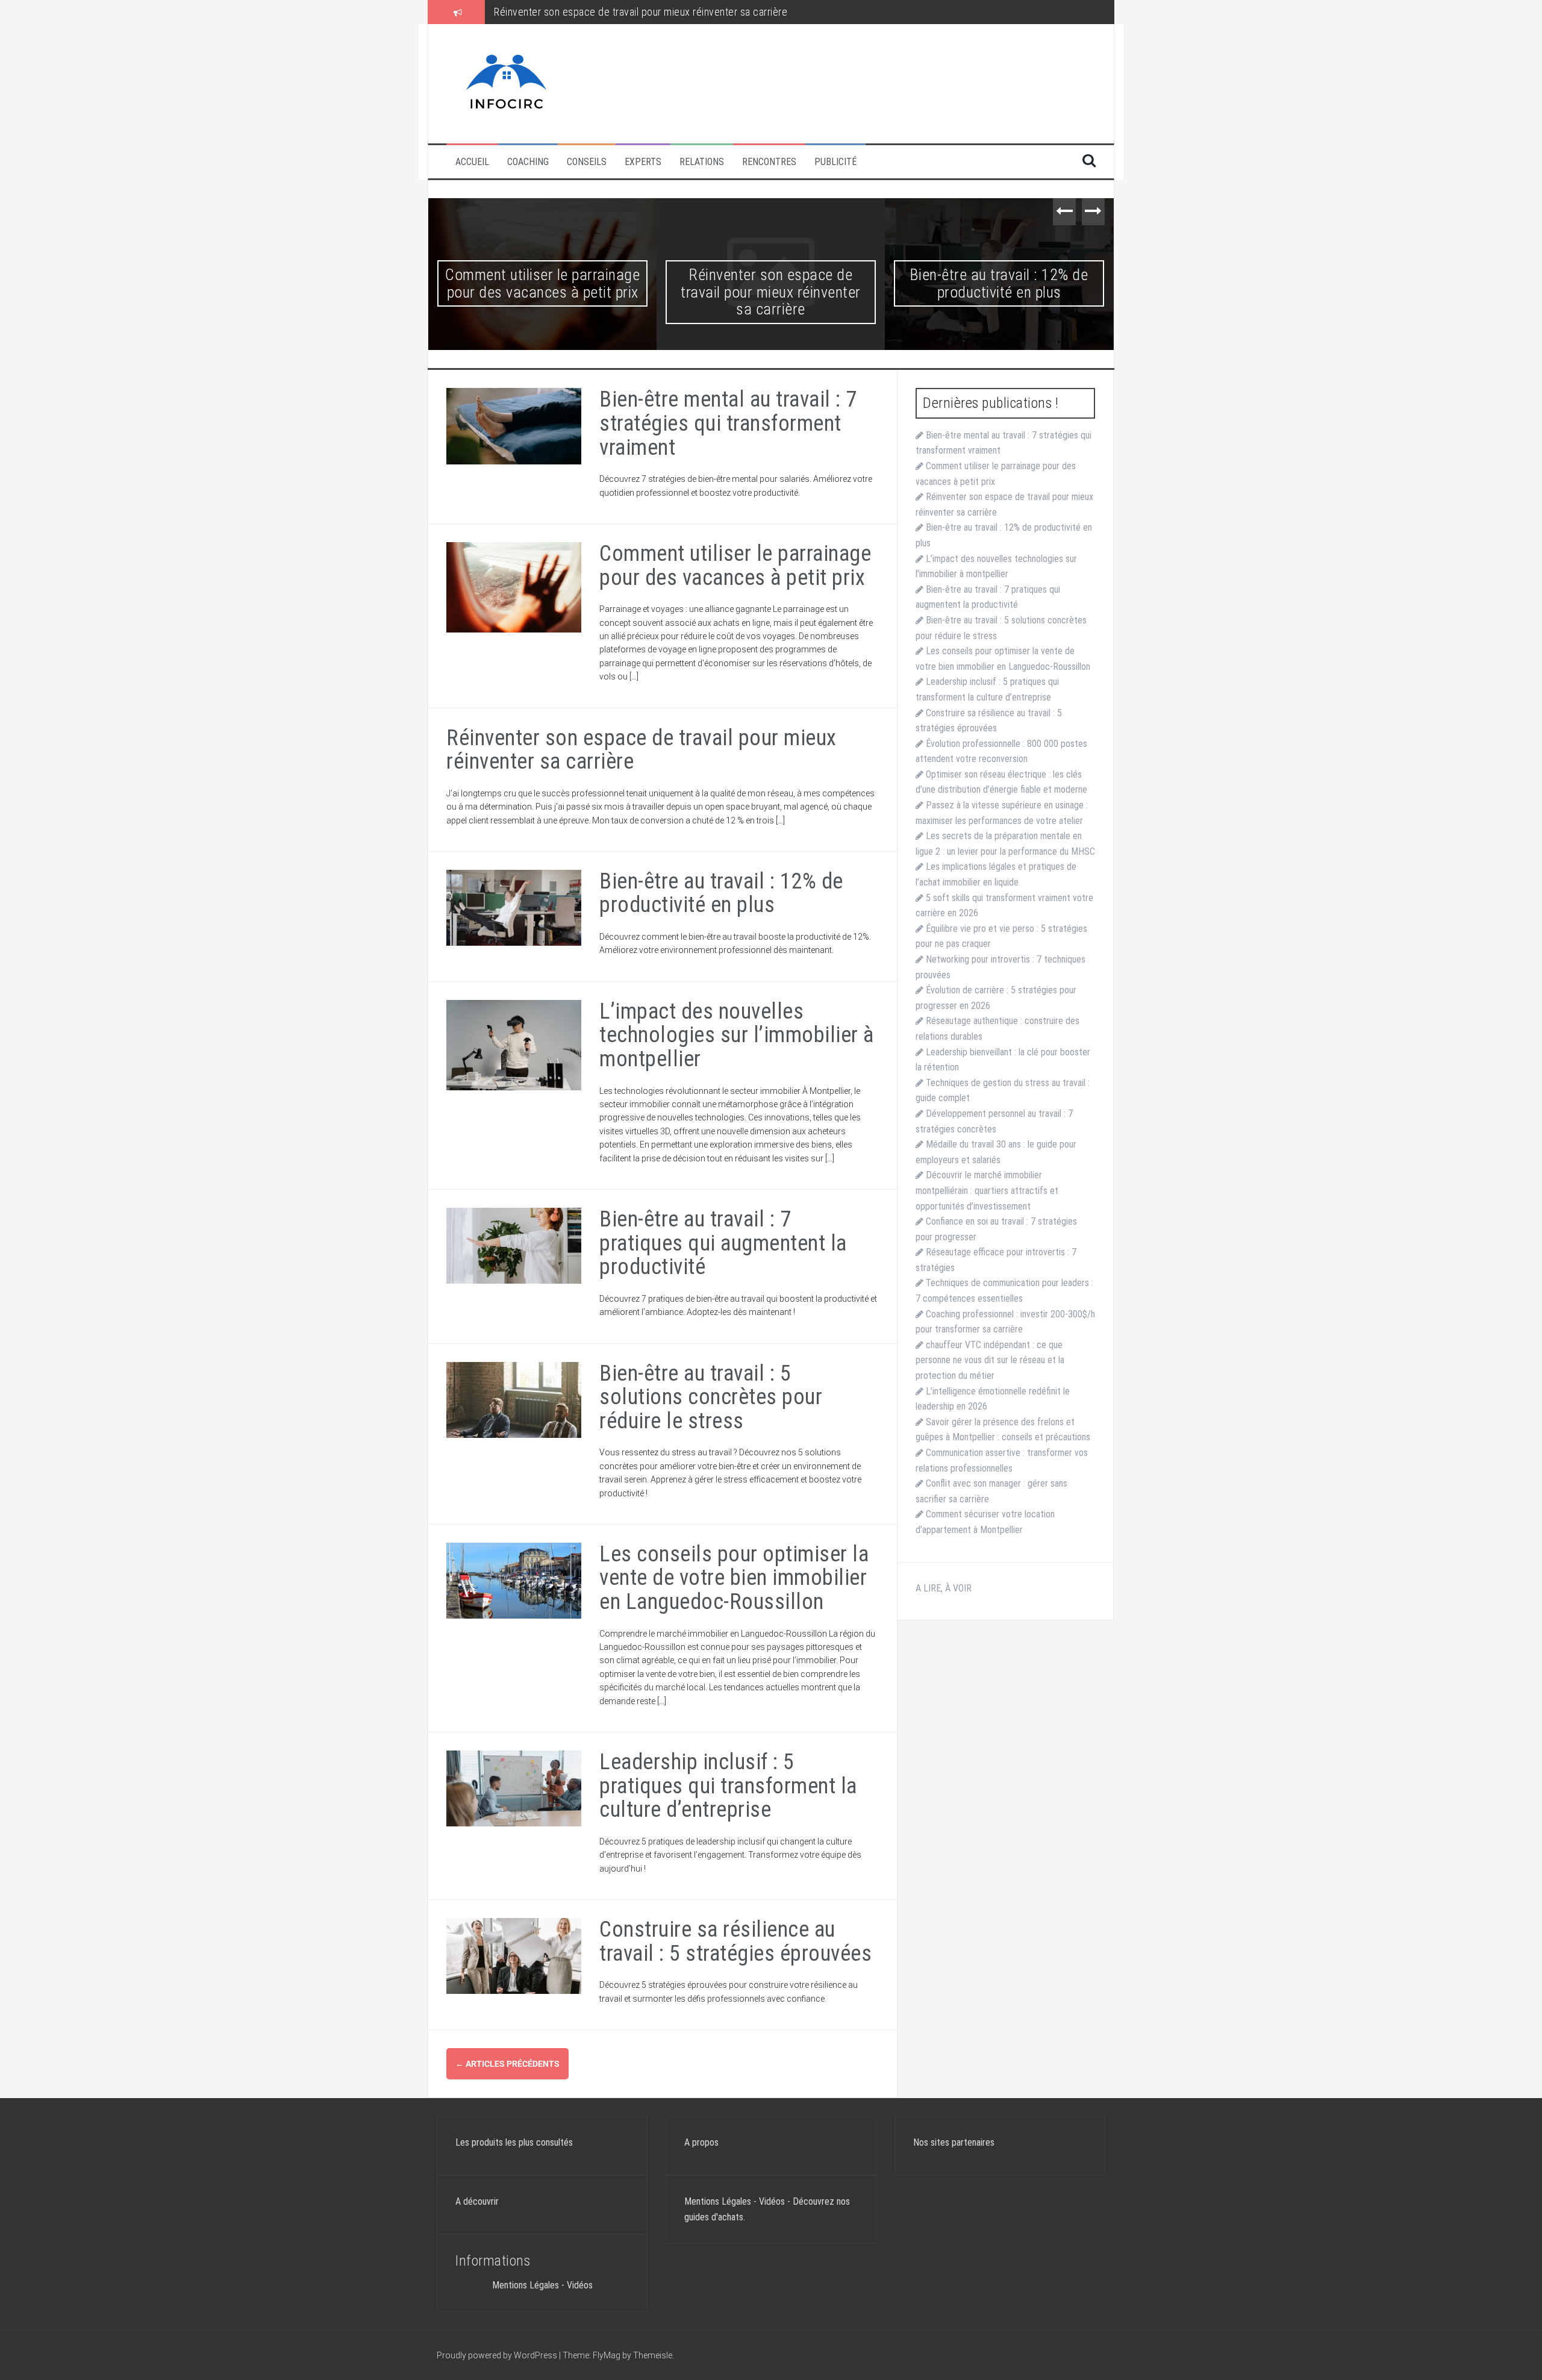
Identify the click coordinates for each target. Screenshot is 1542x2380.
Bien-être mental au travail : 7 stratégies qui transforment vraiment (728, 423)
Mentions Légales (526, 2285)
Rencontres (769, 162)
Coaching (528, 162)
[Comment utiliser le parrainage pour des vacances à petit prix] (514, 587)
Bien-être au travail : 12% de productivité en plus (600, 12)
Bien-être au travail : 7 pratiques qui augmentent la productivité (723, 1243)
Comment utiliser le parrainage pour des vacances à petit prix (735, 566)
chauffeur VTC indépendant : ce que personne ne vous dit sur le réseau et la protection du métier (990, 1360)
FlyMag (607, 2355)
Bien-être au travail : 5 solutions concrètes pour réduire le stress (711, 1397)
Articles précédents (507, 2064)
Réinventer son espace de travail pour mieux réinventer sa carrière (542, 292)
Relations (702, 162)
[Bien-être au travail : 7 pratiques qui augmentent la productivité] (514, 1245)
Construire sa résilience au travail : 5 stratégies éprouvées (735, 1941)
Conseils (587, 162)
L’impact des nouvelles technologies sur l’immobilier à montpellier (999, 292)
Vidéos (580, 2285)
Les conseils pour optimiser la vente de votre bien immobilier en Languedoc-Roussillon (734, 1578)
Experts (643, 162)
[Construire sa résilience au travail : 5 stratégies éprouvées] (514, 1955)
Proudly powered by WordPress (498, 2355)
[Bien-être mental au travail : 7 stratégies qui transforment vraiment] (514, 425)
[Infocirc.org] (507, 83)
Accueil (472, 162)
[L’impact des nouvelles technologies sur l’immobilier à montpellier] (514, 1044)
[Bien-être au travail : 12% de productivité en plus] (514, 907)
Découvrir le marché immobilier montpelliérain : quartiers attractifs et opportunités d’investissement (987, 1190)
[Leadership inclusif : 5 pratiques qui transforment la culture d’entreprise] (514, 1788)
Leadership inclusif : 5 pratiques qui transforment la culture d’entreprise (728, 1786)
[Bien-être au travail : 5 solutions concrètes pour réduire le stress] (514, 1399)
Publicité (835, 162)
